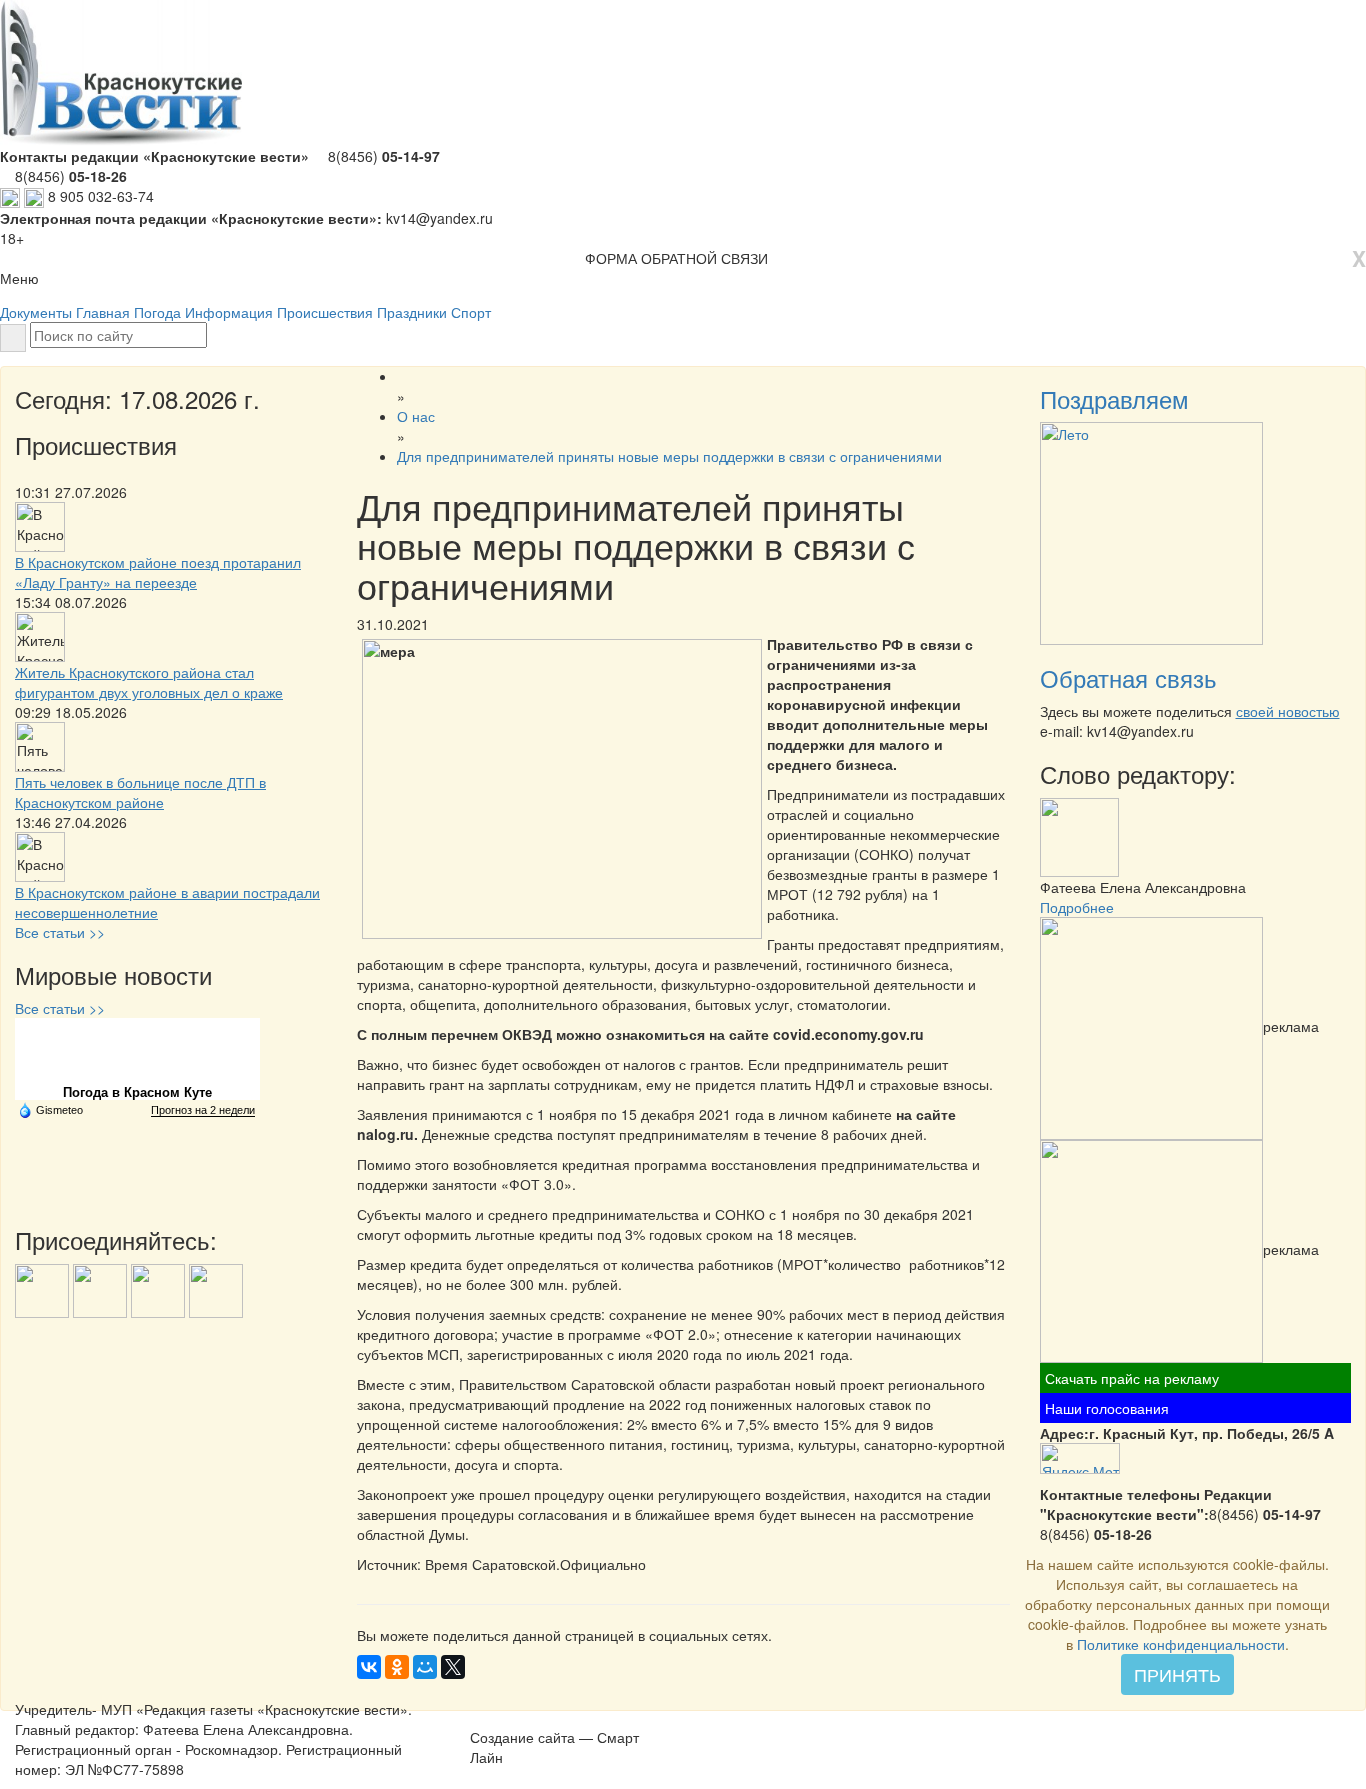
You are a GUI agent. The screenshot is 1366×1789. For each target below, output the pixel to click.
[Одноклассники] (397, 1667)
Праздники (412, 312)
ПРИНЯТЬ (1177, 1674)
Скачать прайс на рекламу (1132, 1378)
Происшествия (325, 312)
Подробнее (1077, 907)
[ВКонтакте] (369, 1667)
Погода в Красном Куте (137, 1092)
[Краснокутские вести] (481, 1716)
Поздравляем (1114, 398)
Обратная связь (1128, 677)
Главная (103, 312)
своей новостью (1288, 711)
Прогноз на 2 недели (203, 1110)
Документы (36, 312)
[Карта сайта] (507, 1716)
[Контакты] (533, 1716)
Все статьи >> (60, 932)
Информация (229, 312)
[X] (453, 1667)
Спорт (471, 312)
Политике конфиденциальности (1181, 1644)
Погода (157, 312)
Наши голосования (1107, 1408)
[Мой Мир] (425, 1667)
